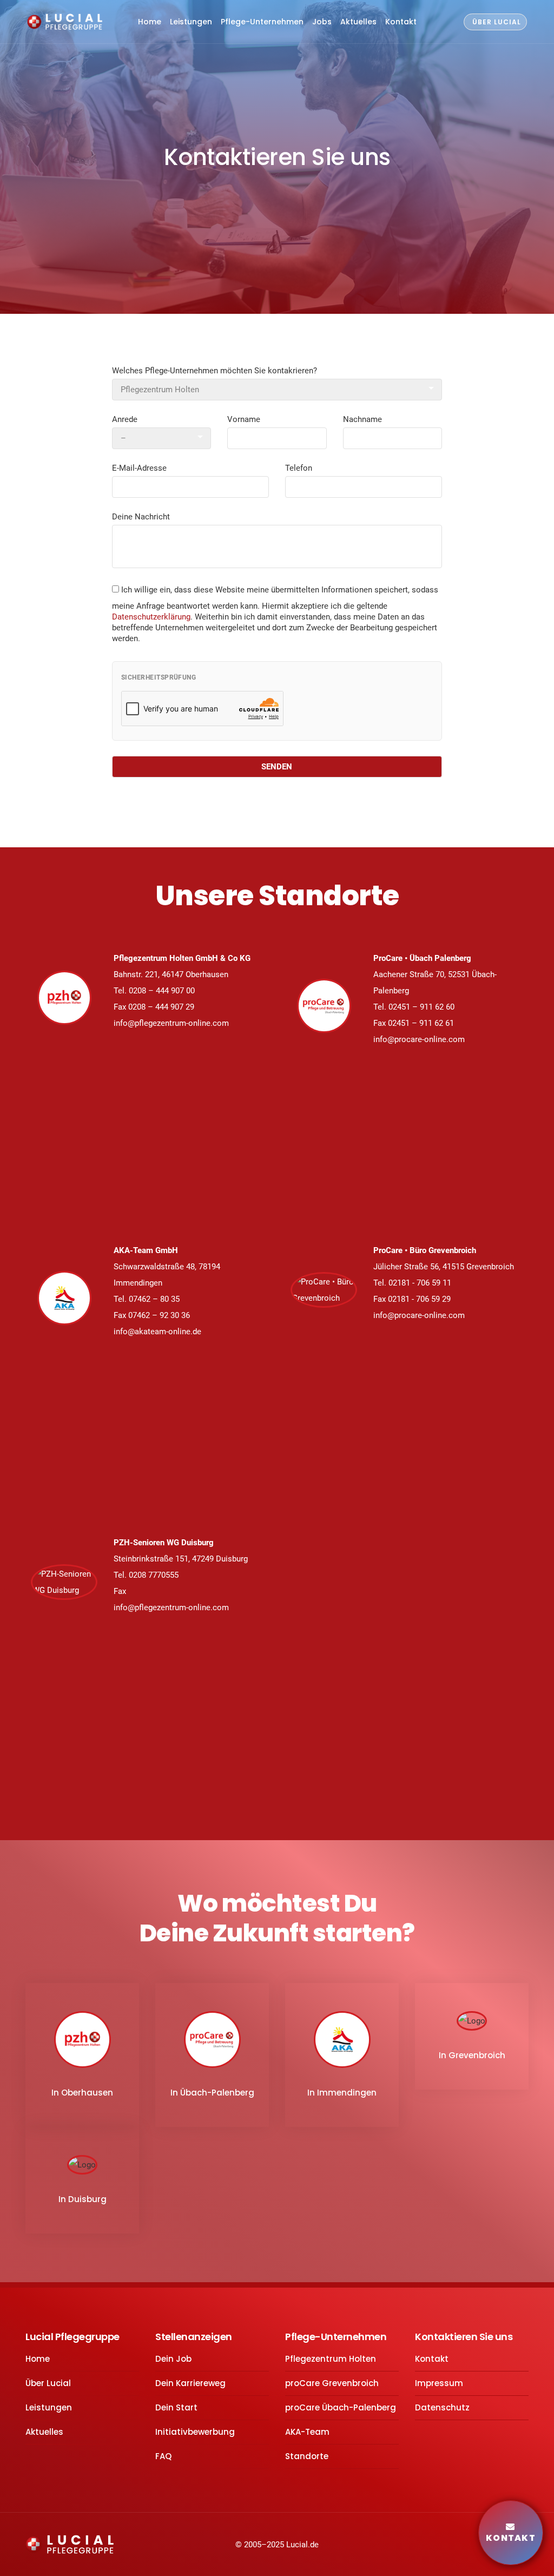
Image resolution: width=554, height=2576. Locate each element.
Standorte (307, 2456)
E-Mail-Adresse (139, 468)
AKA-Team (307, 2432)
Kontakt (401, 22)
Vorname (244, 419)
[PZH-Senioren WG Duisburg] (64, 1582)
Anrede (125, 419)
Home (150, 22)
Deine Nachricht (141, 517)
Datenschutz (442, 2407)
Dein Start (176, 2407)
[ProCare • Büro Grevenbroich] (324, 1290)
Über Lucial (48, 2383)
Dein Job (173, 2359)
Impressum (439, 2383)
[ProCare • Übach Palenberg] (324, 1006)
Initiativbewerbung (195, 2432)
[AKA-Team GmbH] (64, 1298)
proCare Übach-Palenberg (341, 2407)
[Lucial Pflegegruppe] (65, 22)
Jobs (322, 22)
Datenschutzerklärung (151, 617)
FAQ (163, 2456)
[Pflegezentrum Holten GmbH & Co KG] (64, 998)
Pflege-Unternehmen (262, 22)
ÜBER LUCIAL (497, 22)
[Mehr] (277, 239)
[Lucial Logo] (70, 2544)
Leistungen (191, 22)
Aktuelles (358, 22)
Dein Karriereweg (190, 2383)
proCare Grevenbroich (332, 2383)
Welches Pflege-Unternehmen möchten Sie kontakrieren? (215, 371)
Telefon (299, 468)
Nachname (362, 419)
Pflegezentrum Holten (331, 2359)
